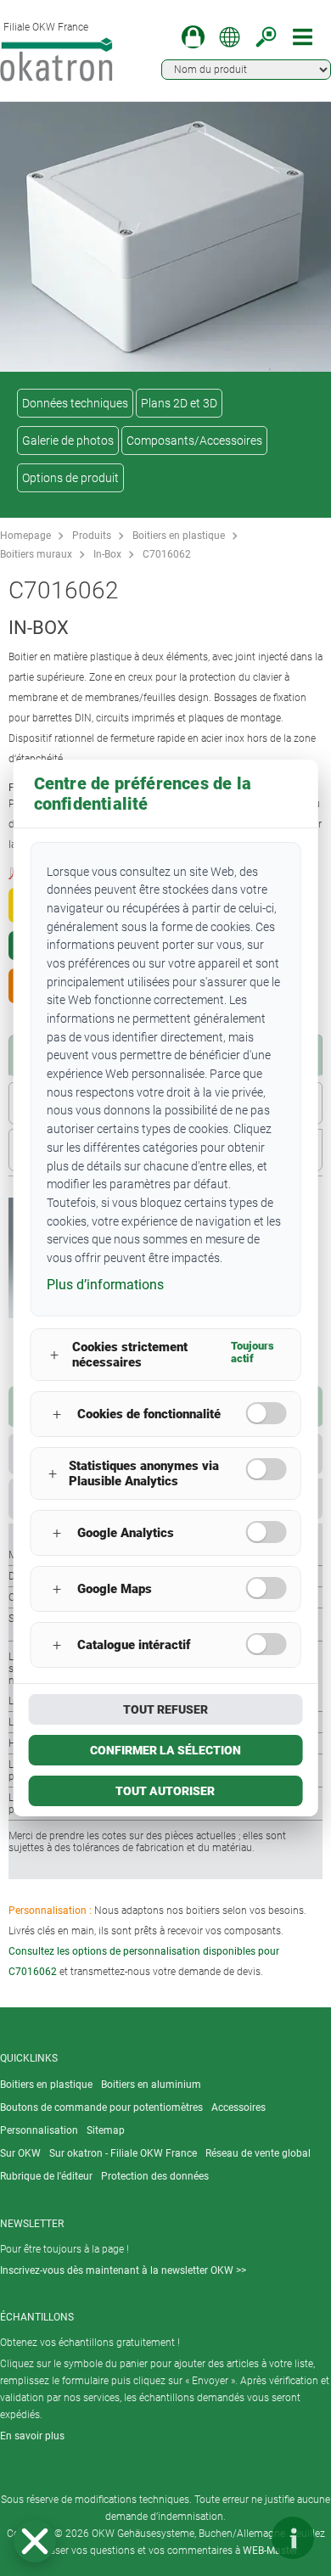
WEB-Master (270, 2551)
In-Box (107, 554)
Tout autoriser (165, 1791)
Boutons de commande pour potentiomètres (101, 2107)
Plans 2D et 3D (179, 403)
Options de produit (70, 478)
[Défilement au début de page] (242, 2538)
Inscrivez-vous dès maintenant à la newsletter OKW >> (123, 2270)
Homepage (25, 536)
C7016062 (167, 554)
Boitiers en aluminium (151, 2085)
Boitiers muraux (36, 554)
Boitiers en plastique (179, 536)
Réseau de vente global (258, 2153)
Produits (92, 536)
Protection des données (155, 2176)
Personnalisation (39, 2130)
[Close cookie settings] (35, 2541)
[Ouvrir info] (293, 2538)
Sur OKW (20, 2153)
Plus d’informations (105, 1285)
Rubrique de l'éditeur (46, 2176)
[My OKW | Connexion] (193, 37)
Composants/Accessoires (194, 441)
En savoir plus (32, 2436)
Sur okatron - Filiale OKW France (123, 2153)
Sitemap (106, 2130)
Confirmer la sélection (165, 1750)
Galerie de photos (68, 441)
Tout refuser (165, 1709)
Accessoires (238, 2107)
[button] (35, 2541)
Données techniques (75, 403)
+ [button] (54, 1355)
